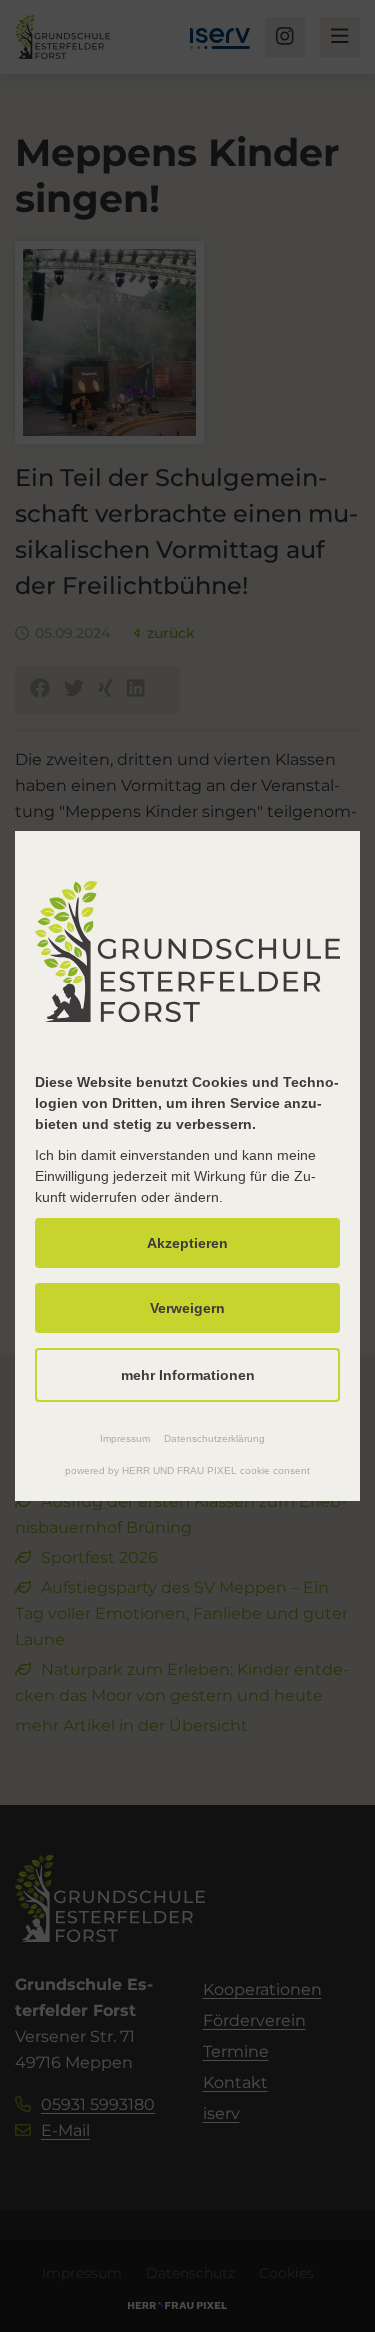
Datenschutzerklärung (214, 1438)
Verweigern (187, 1308)
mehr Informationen (188, 1375)
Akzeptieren (187, 1243)
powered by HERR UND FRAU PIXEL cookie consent (187, 1470)
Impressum (125, 1438)
